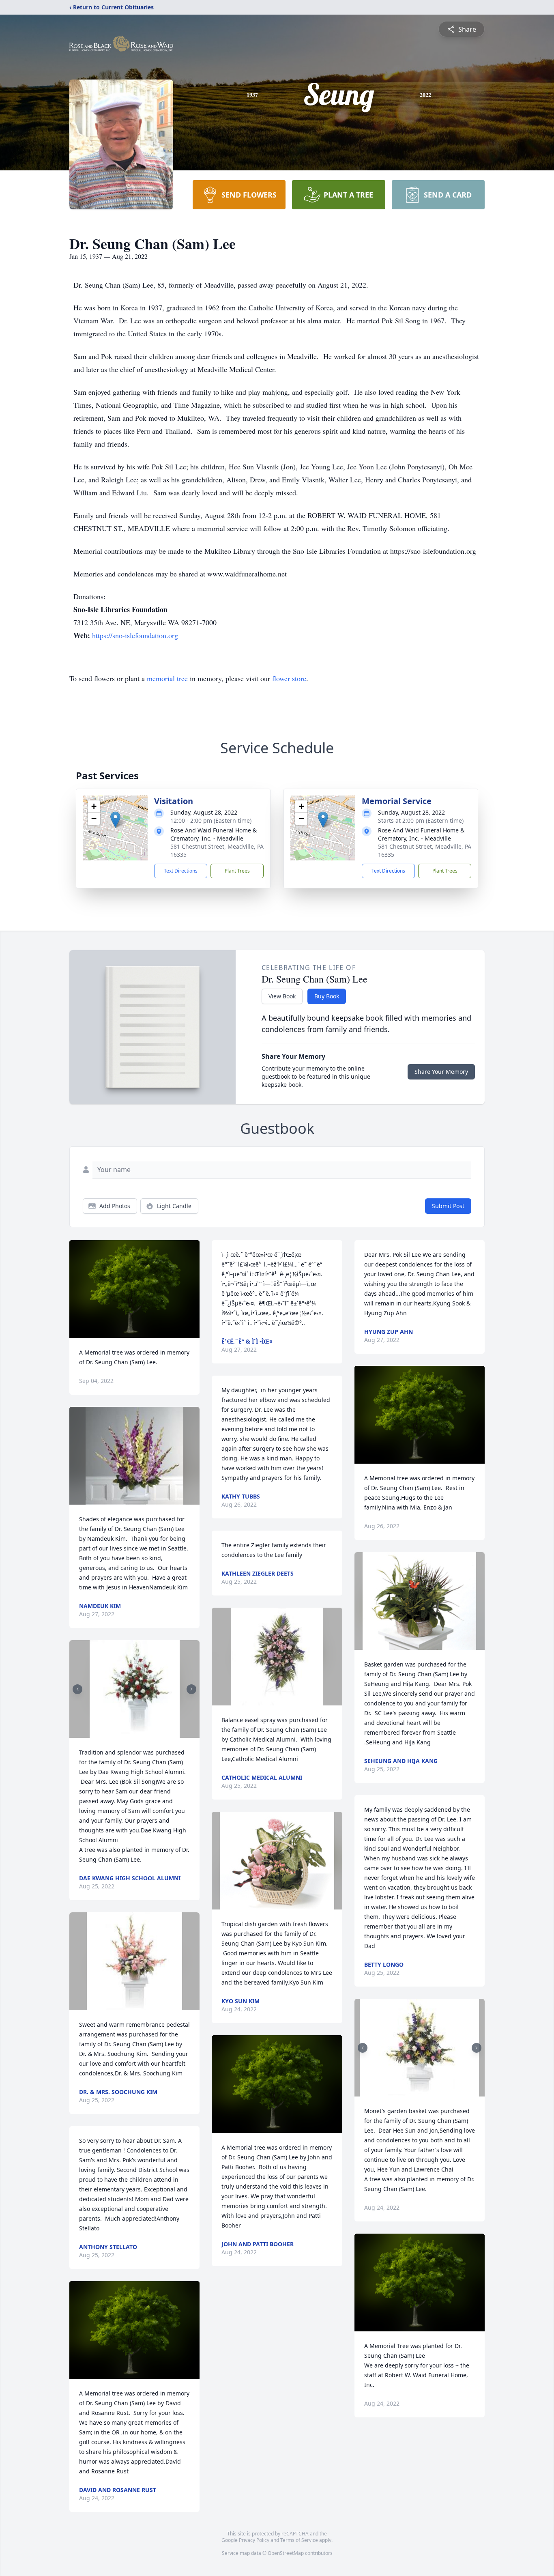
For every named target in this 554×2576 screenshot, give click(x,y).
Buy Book (327, 996)
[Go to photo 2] (137, 1733)
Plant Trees (237, 871)
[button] (115, 820)
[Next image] (191, 1689)
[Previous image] (77, 1689)
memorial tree (167, 678)
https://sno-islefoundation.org (135, 635)
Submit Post (448, 1206)
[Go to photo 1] (132, 1733)
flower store (289, 678)
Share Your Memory (441, 1072)
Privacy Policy (254, 2540)
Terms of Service (299, 2540)
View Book (282, 996)
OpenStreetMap (286, 2553)
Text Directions (181, 871)
